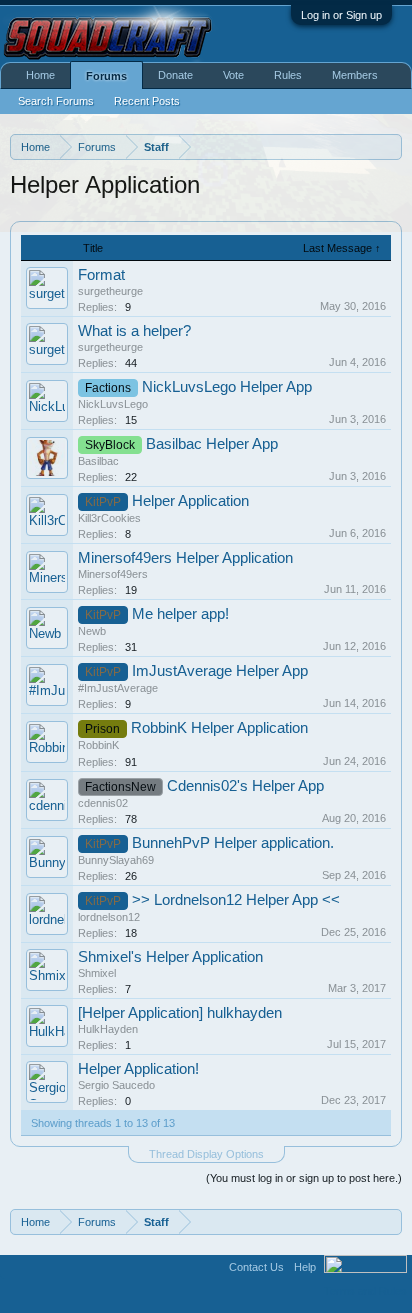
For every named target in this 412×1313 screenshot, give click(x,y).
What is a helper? (134, 331)
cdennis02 (103, 803)
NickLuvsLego (113, 404)
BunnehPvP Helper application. (233, 843)
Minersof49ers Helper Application (185, 558)
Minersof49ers (113, 574)
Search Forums (56, 101)
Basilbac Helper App (212, 444)
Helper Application (190, 501)
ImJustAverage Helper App (220, 671)
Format (101, 275)
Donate (175, 75)
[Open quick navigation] (389, 146)
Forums (106, 76)
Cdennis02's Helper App (245, 786)
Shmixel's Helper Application (170, 957)
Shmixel (97, 973)
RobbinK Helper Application (219, 728)
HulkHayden (108, 1029)
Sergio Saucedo (116, 1085)
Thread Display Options (206, 1154)
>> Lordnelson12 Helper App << (236, 900)
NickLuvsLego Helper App (227, 387)
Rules (288, 75)
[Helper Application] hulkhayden (180, 1013)
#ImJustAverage (118, 688)
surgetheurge (110, 291)
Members (355, 75)
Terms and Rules (365, 1291)
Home (40, 75)
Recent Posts (147, 101)
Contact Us (256, 1267)
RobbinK (98, 745)
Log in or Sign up (341, 15)
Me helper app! (180, 614)
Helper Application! (138, 1069)
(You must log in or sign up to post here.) (304, 1178)
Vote (233, 75)
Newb (92, 631)
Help (305, 1267)
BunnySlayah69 (116, 860)
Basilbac (98, 461)
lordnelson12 (109, 917)
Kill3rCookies (109, 518)
